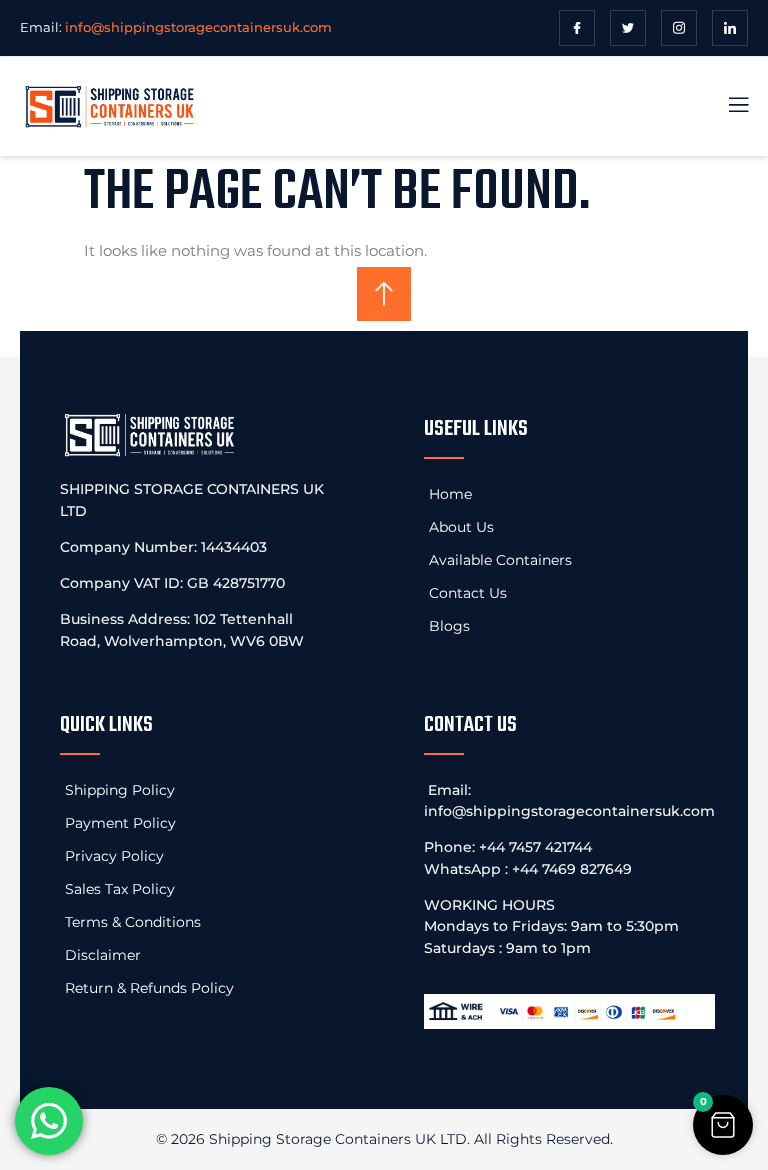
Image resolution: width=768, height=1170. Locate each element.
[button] (723, 1125)
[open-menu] (727, 106)
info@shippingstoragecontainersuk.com (569, 811)
